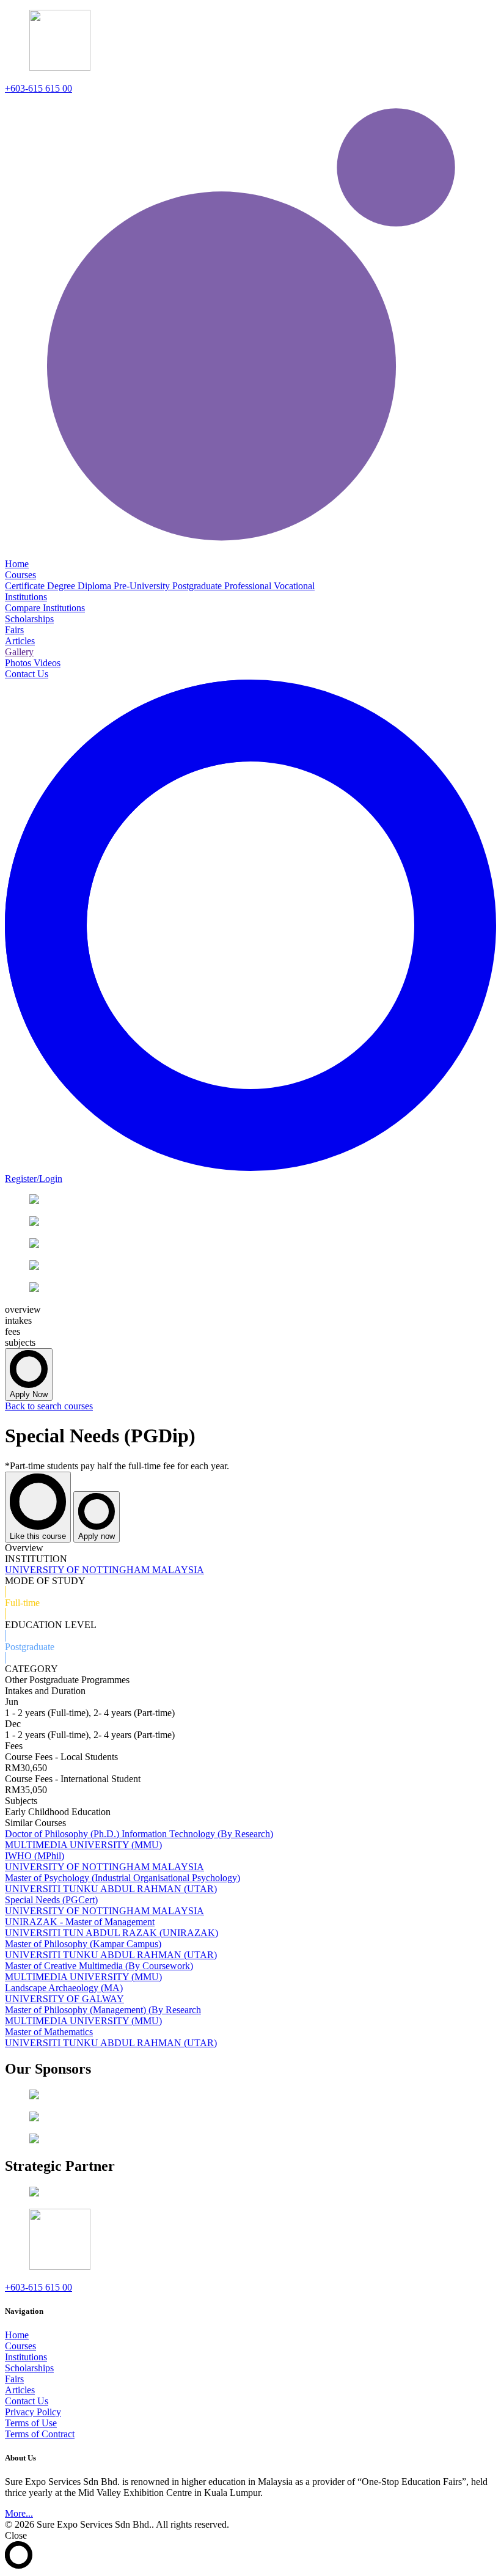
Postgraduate (198, 586)
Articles (20, 2390)
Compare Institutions (45, 608)
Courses (20, 2346)
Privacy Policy (33, 2412)
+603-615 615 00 (38, 88)
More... (19, 2513)
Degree (62, 586)
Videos (47, 663)
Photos (19, 663)
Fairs (14, 2379)
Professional (249, 586)
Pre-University (143, 586)
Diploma (96, 586)
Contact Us (27, 2401)
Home (17, 2335)
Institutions (26, 2357)
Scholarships (29, 2368)
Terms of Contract (40, 2434)
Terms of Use (31, 2423)
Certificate (26, 586)
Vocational (294, 586)
